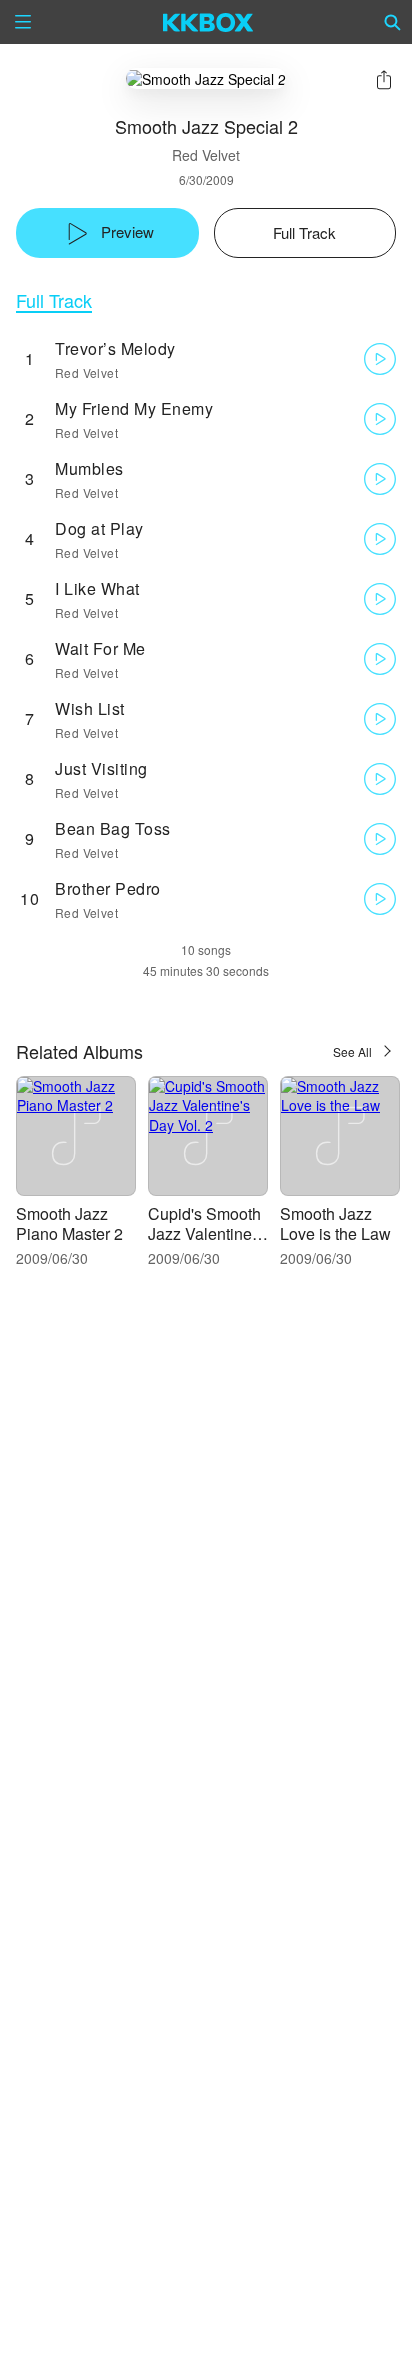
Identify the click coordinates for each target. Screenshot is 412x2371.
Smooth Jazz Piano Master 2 (69, 1223)
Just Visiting (101, 768)
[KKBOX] (208, 22)
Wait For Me (100, 648)
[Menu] (23, 22)
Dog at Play (99, 528)
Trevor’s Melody (115, 348)
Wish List (90, 708)
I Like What (97, 588)
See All (352, 1051)
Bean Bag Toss (113, 828)
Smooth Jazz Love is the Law (335, 1223)
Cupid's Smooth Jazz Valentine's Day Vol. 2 (205, 1233)
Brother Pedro (108, 888)
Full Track (54, 300)
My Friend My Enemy (134, 408)
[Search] (393, 22)
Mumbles (89, 468)
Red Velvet (206, 155)
